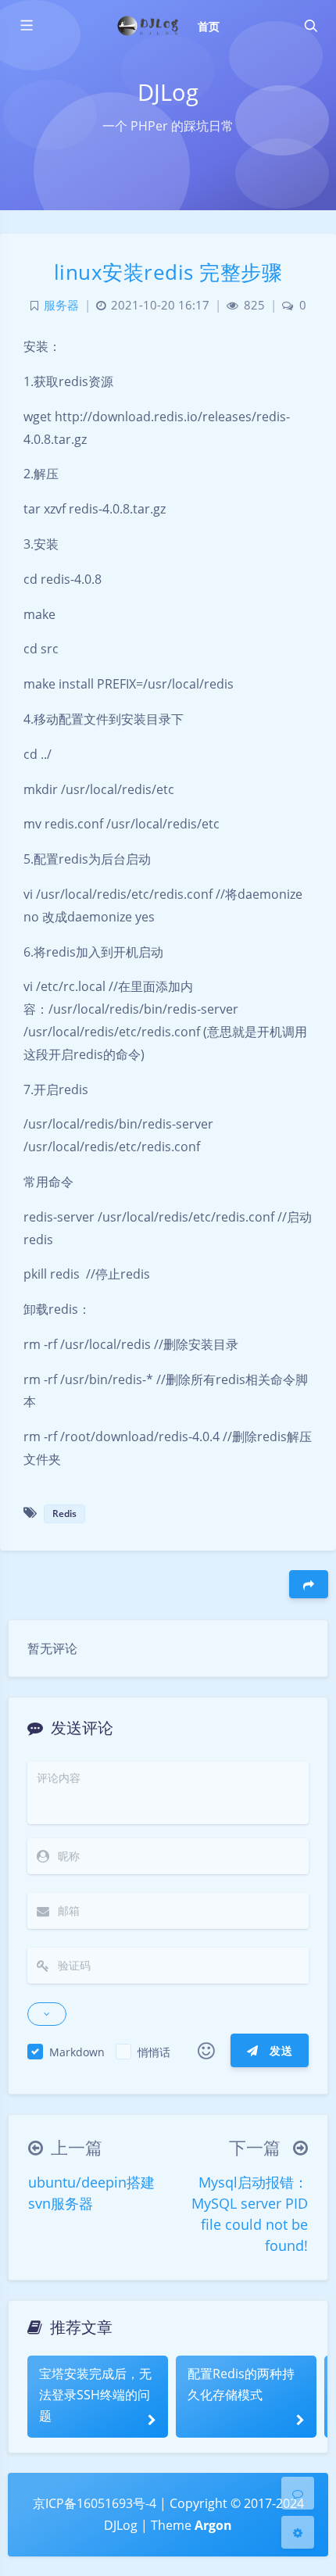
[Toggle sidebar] (26, 26)
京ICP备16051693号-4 (95, 2503)
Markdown (77, 2052)
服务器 (61, 305)
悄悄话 (154, 2052)
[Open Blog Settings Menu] (298, 2532)
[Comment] (298, 2493)
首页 (209, 26)
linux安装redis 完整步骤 (168, 272)
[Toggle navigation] (310, 26)
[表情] (206, 2051)
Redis (64, 1513)
